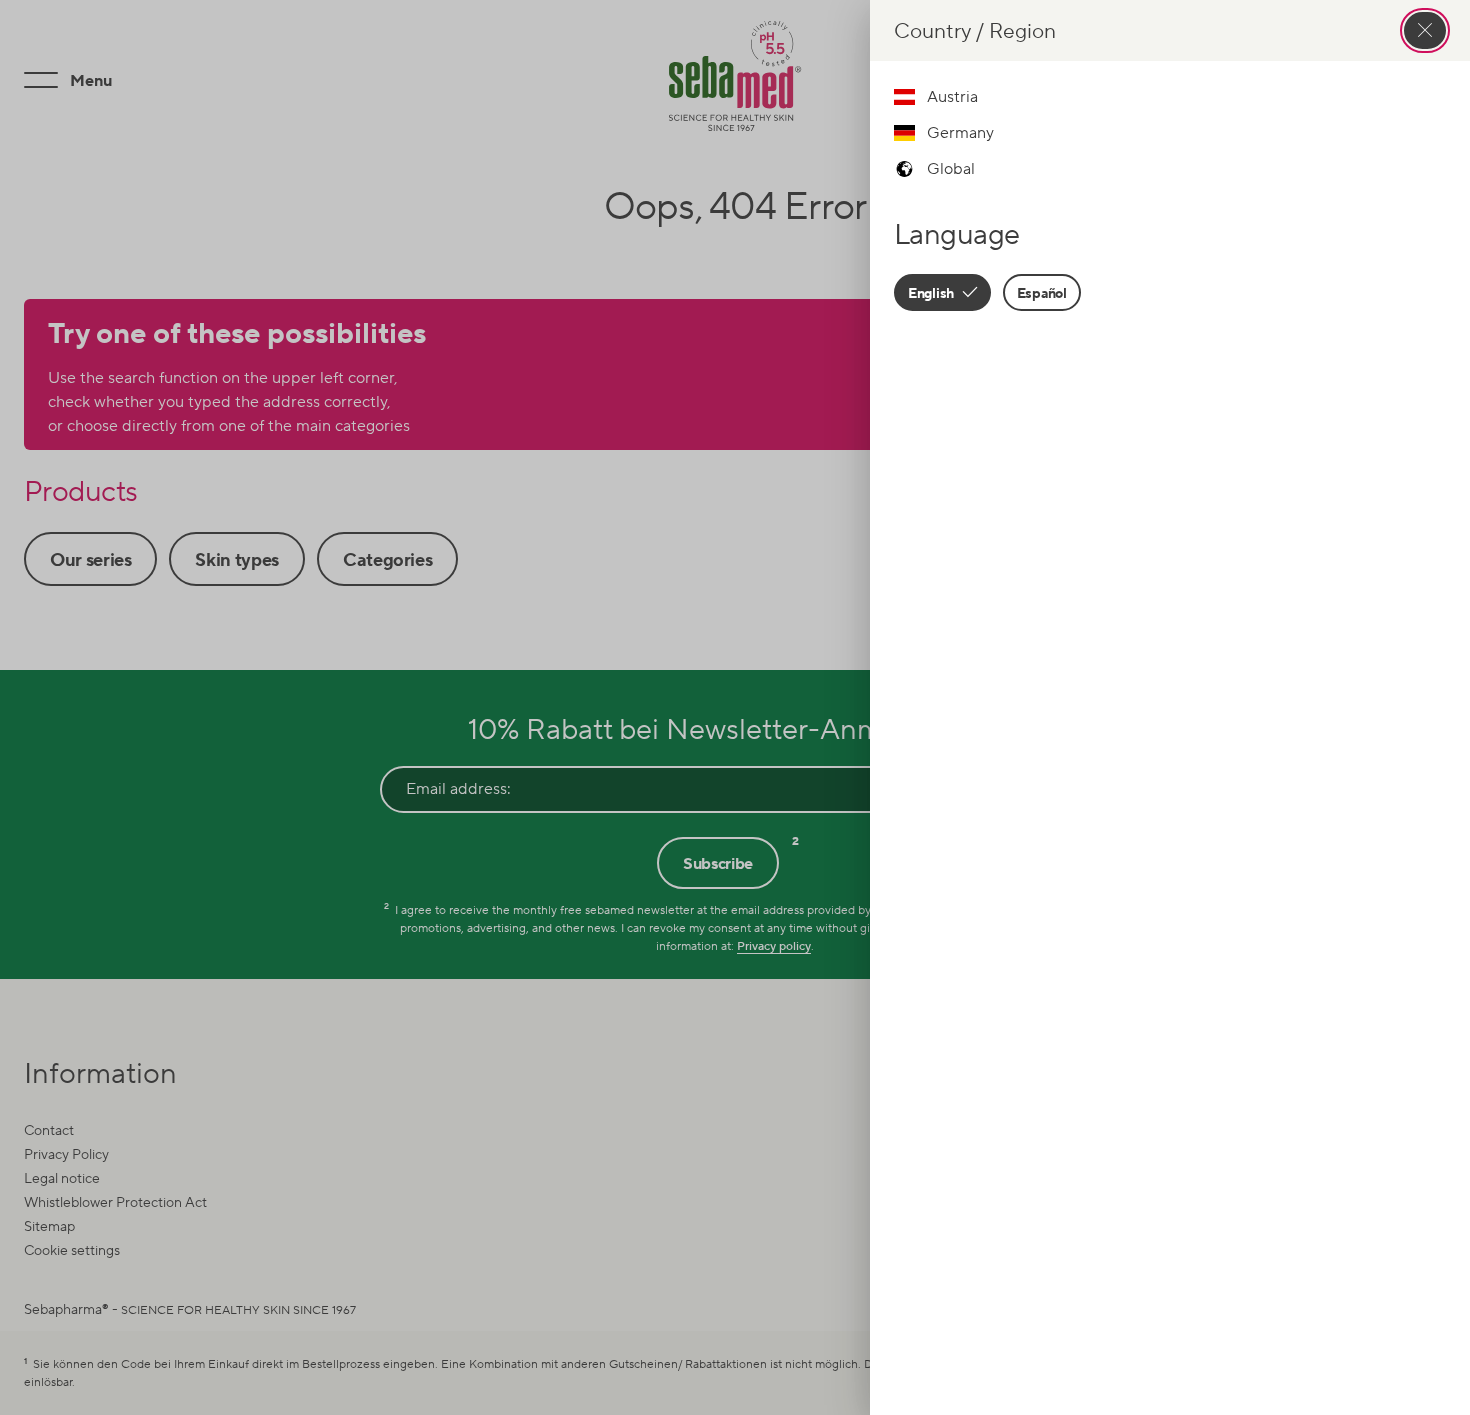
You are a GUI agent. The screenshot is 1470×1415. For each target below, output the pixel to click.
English (932, 292)
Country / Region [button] (975, 30)
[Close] (1425, 30)
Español (1042, 292)
